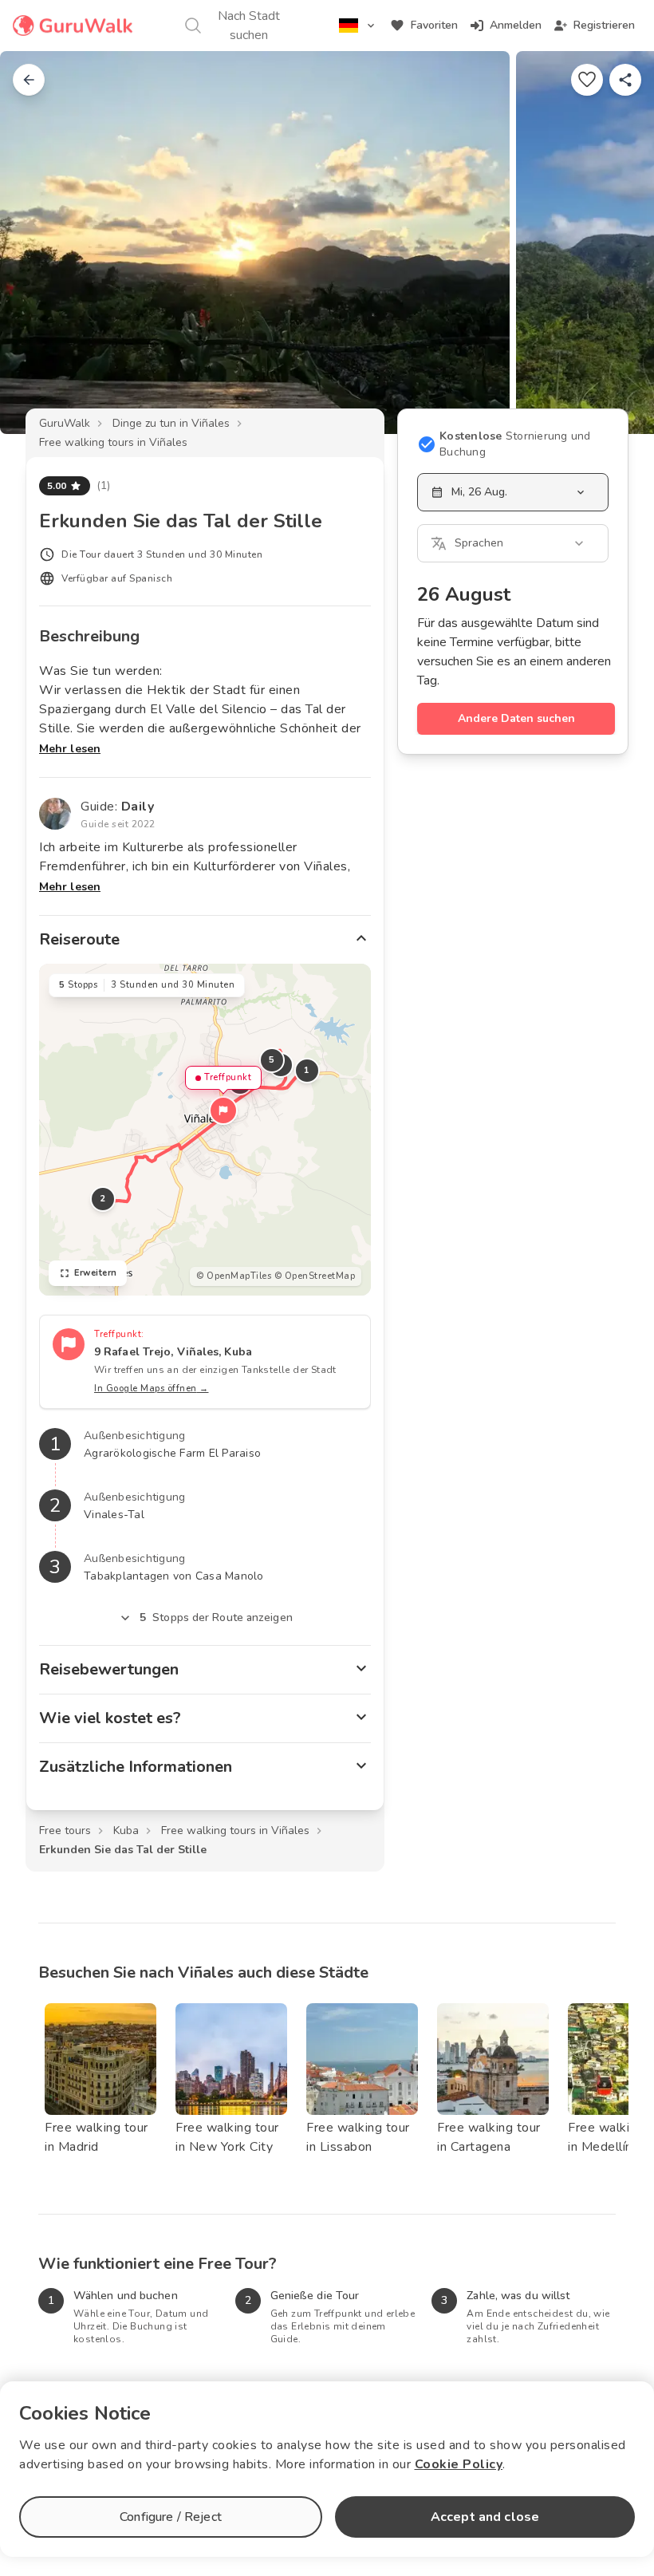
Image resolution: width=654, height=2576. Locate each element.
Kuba (126, 1830)
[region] (205, 1130)
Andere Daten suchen (516, 718)
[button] (223, 1110)
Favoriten (434, 25)
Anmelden (516, 25)
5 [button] (272, 1060)
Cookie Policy (459, 2464)
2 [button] (103, 1199)
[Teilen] (625, 80)
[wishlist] (587, 80)
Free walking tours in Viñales (113, 442)
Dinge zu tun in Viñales (171, 423)
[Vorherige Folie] (38, 243)
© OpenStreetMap (315, 1276)
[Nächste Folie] (616, 243)
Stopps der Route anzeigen (216, 1617)
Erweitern (96, 1273)
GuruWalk (65, 423)
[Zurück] (29, 80)
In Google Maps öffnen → (152, 1389)
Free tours (65, 1830)
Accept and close (485, 2517)
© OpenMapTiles (234, 1276)
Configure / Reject (171, 2517)
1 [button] (307, 1070)
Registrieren (604, 25)
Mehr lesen (70, 749)
